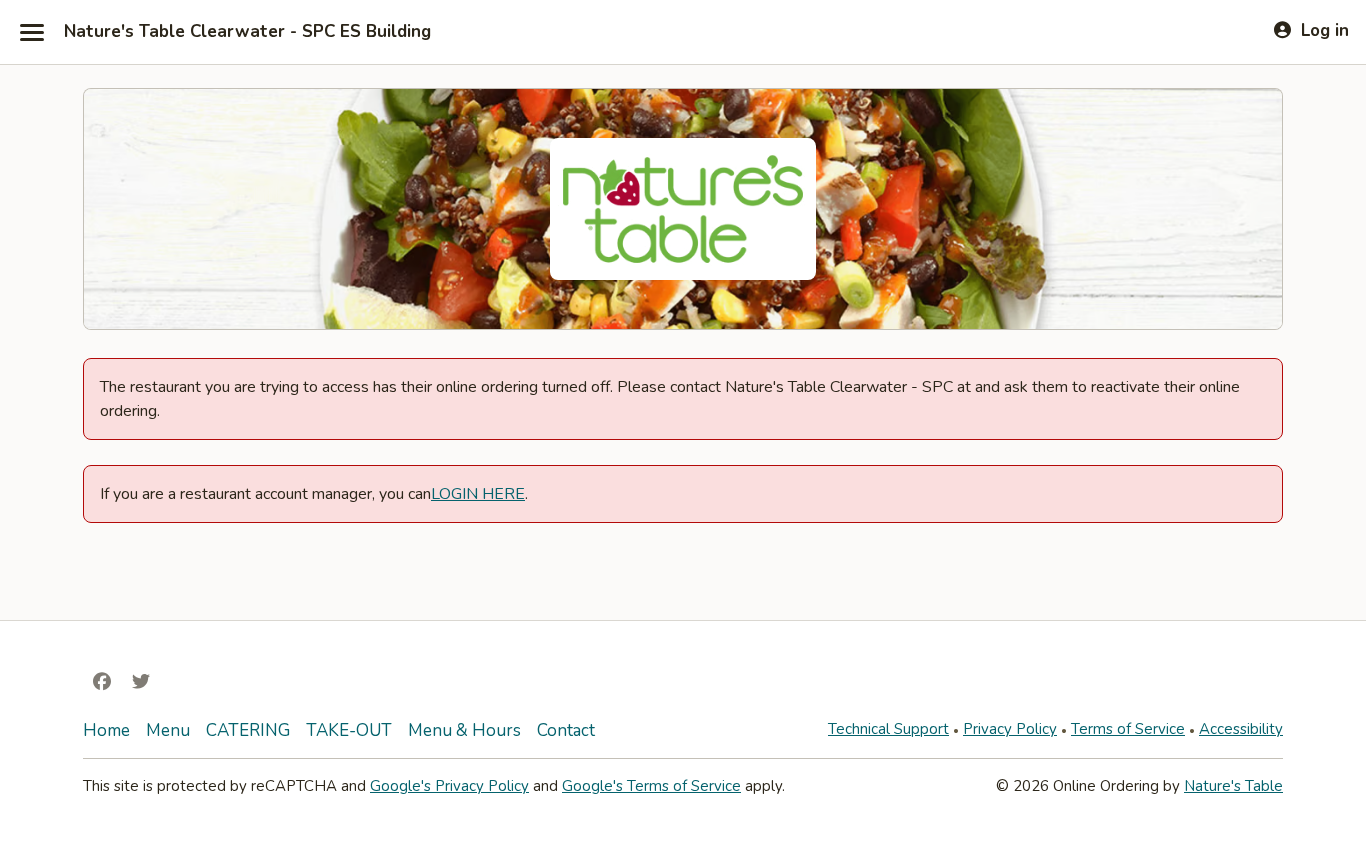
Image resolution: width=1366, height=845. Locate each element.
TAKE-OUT (349, 730)
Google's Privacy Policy (449, 786)
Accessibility (1241, 729)
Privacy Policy (1010, 729)
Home (106, 730)
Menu (168, 730)
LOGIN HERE (478, 494)
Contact (566, 730)
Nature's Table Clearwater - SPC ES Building (247, 32)
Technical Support (888, 729)
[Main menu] (32, 32)
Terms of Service (1128, 729)
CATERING (248, 730)
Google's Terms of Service (651, 786)
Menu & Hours (464, 730)
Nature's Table (1233, 786)
